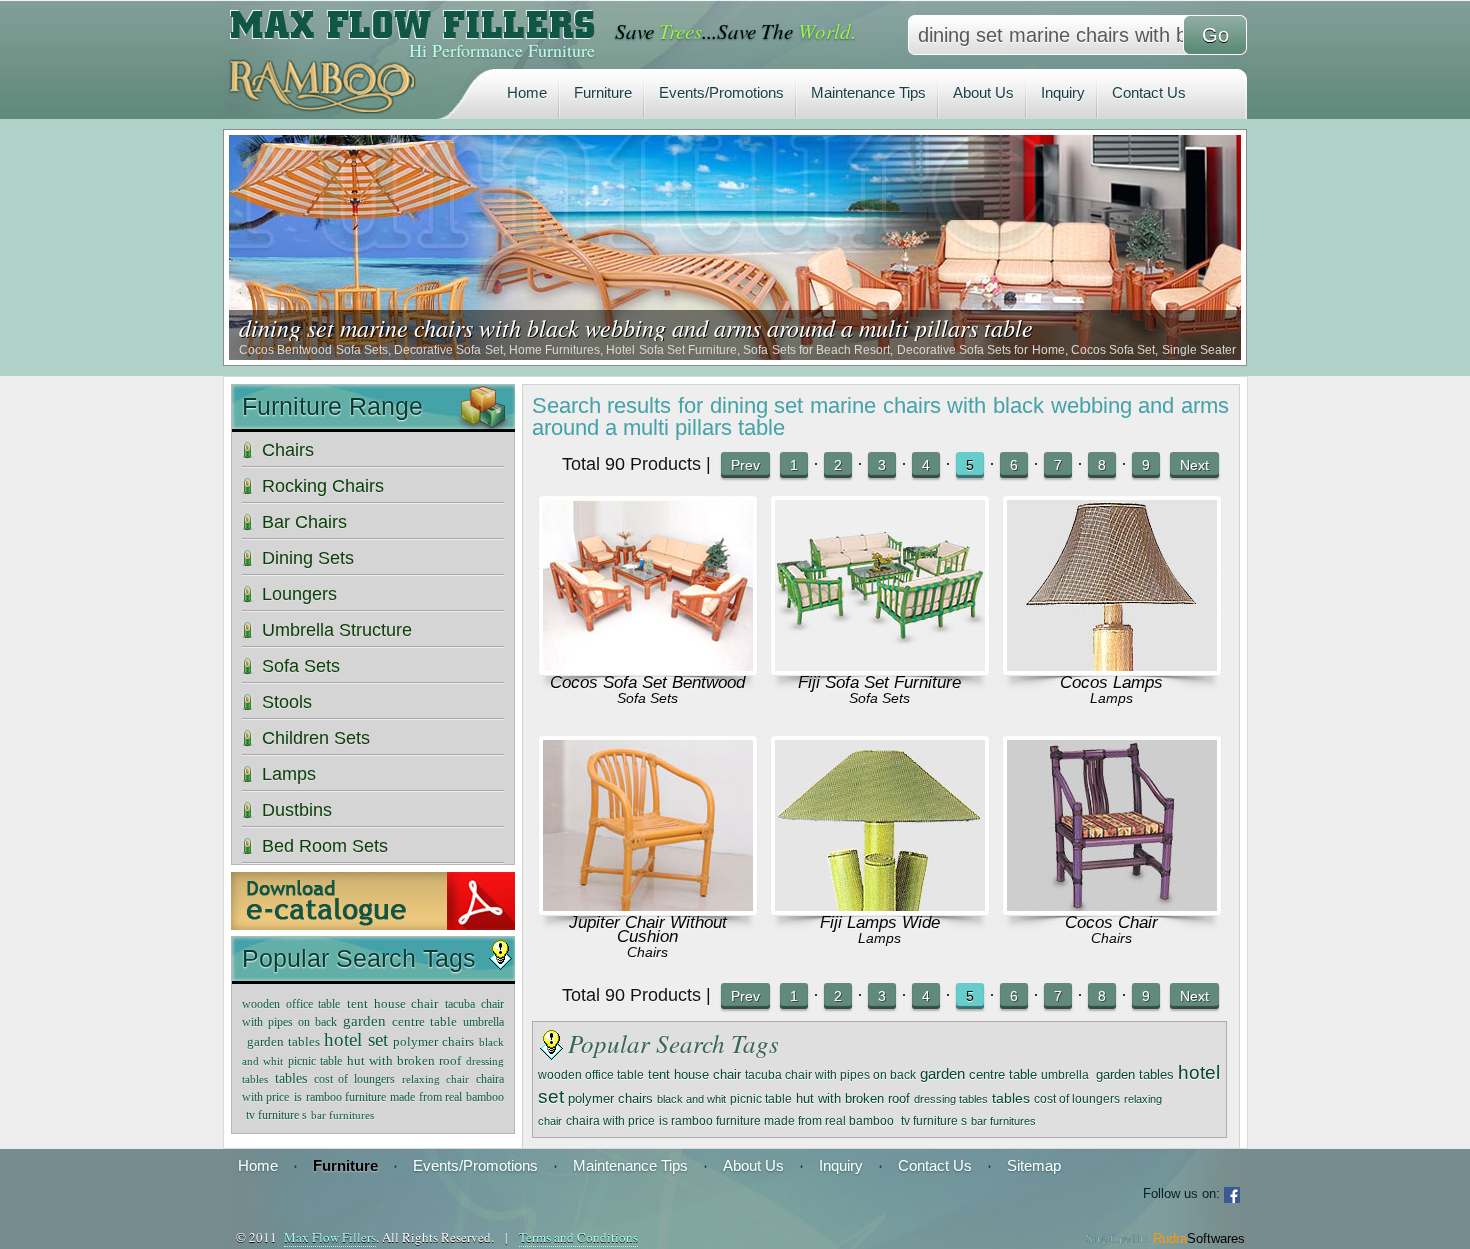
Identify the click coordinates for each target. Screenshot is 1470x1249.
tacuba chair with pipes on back (830, 1074)
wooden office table (591, 1075)
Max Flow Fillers (330, 1237)
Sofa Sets (647, 698)
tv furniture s (934, 1121)
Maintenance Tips (868, 92)
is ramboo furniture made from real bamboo (778, 1120)
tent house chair (694, 1074)
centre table (1003, 1075)
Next (1194, 465)
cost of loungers (1077, 1099)
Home (527, 92)
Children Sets (316, 738)
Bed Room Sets (325, 846)
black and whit (691, 1099)
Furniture (603, 92)
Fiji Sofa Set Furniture (879, 682)
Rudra (1199, 1238)
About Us (983, 92)
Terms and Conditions (578, 1237)
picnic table (761, 1098)
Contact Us (1149, 92)
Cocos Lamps (1111, 682)
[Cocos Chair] (1112, 905)
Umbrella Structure (337, 630)
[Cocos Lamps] (1112, 665)
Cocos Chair (1111, 922)
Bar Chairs (304, 522)
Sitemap (1034, 1165)
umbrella (1066, 1074)
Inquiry (1063, 92)
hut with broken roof (853, 1099)
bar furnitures (1003, 1121)
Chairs (647, 952)
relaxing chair (435, 1079)
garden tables (1135, 1074)
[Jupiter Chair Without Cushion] (648, 905)
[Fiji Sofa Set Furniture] (880, 665)
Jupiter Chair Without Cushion (648, 929)
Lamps (1111, 698)
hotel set (356, 1040)
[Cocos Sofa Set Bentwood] (648, 665)
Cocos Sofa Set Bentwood (647, 682)
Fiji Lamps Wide (880, 922)
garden (942, 1073)
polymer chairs (610, 1098)
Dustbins (297, 810)
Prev (745, 465)
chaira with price (610, 1120)
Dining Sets (308, 558)
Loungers (299, 594)
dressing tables (951, 1099)
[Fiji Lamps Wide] (880, 905)
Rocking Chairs (323, 486)
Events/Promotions (721, 92)
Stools (287, 702)
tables (1011, 1098)
